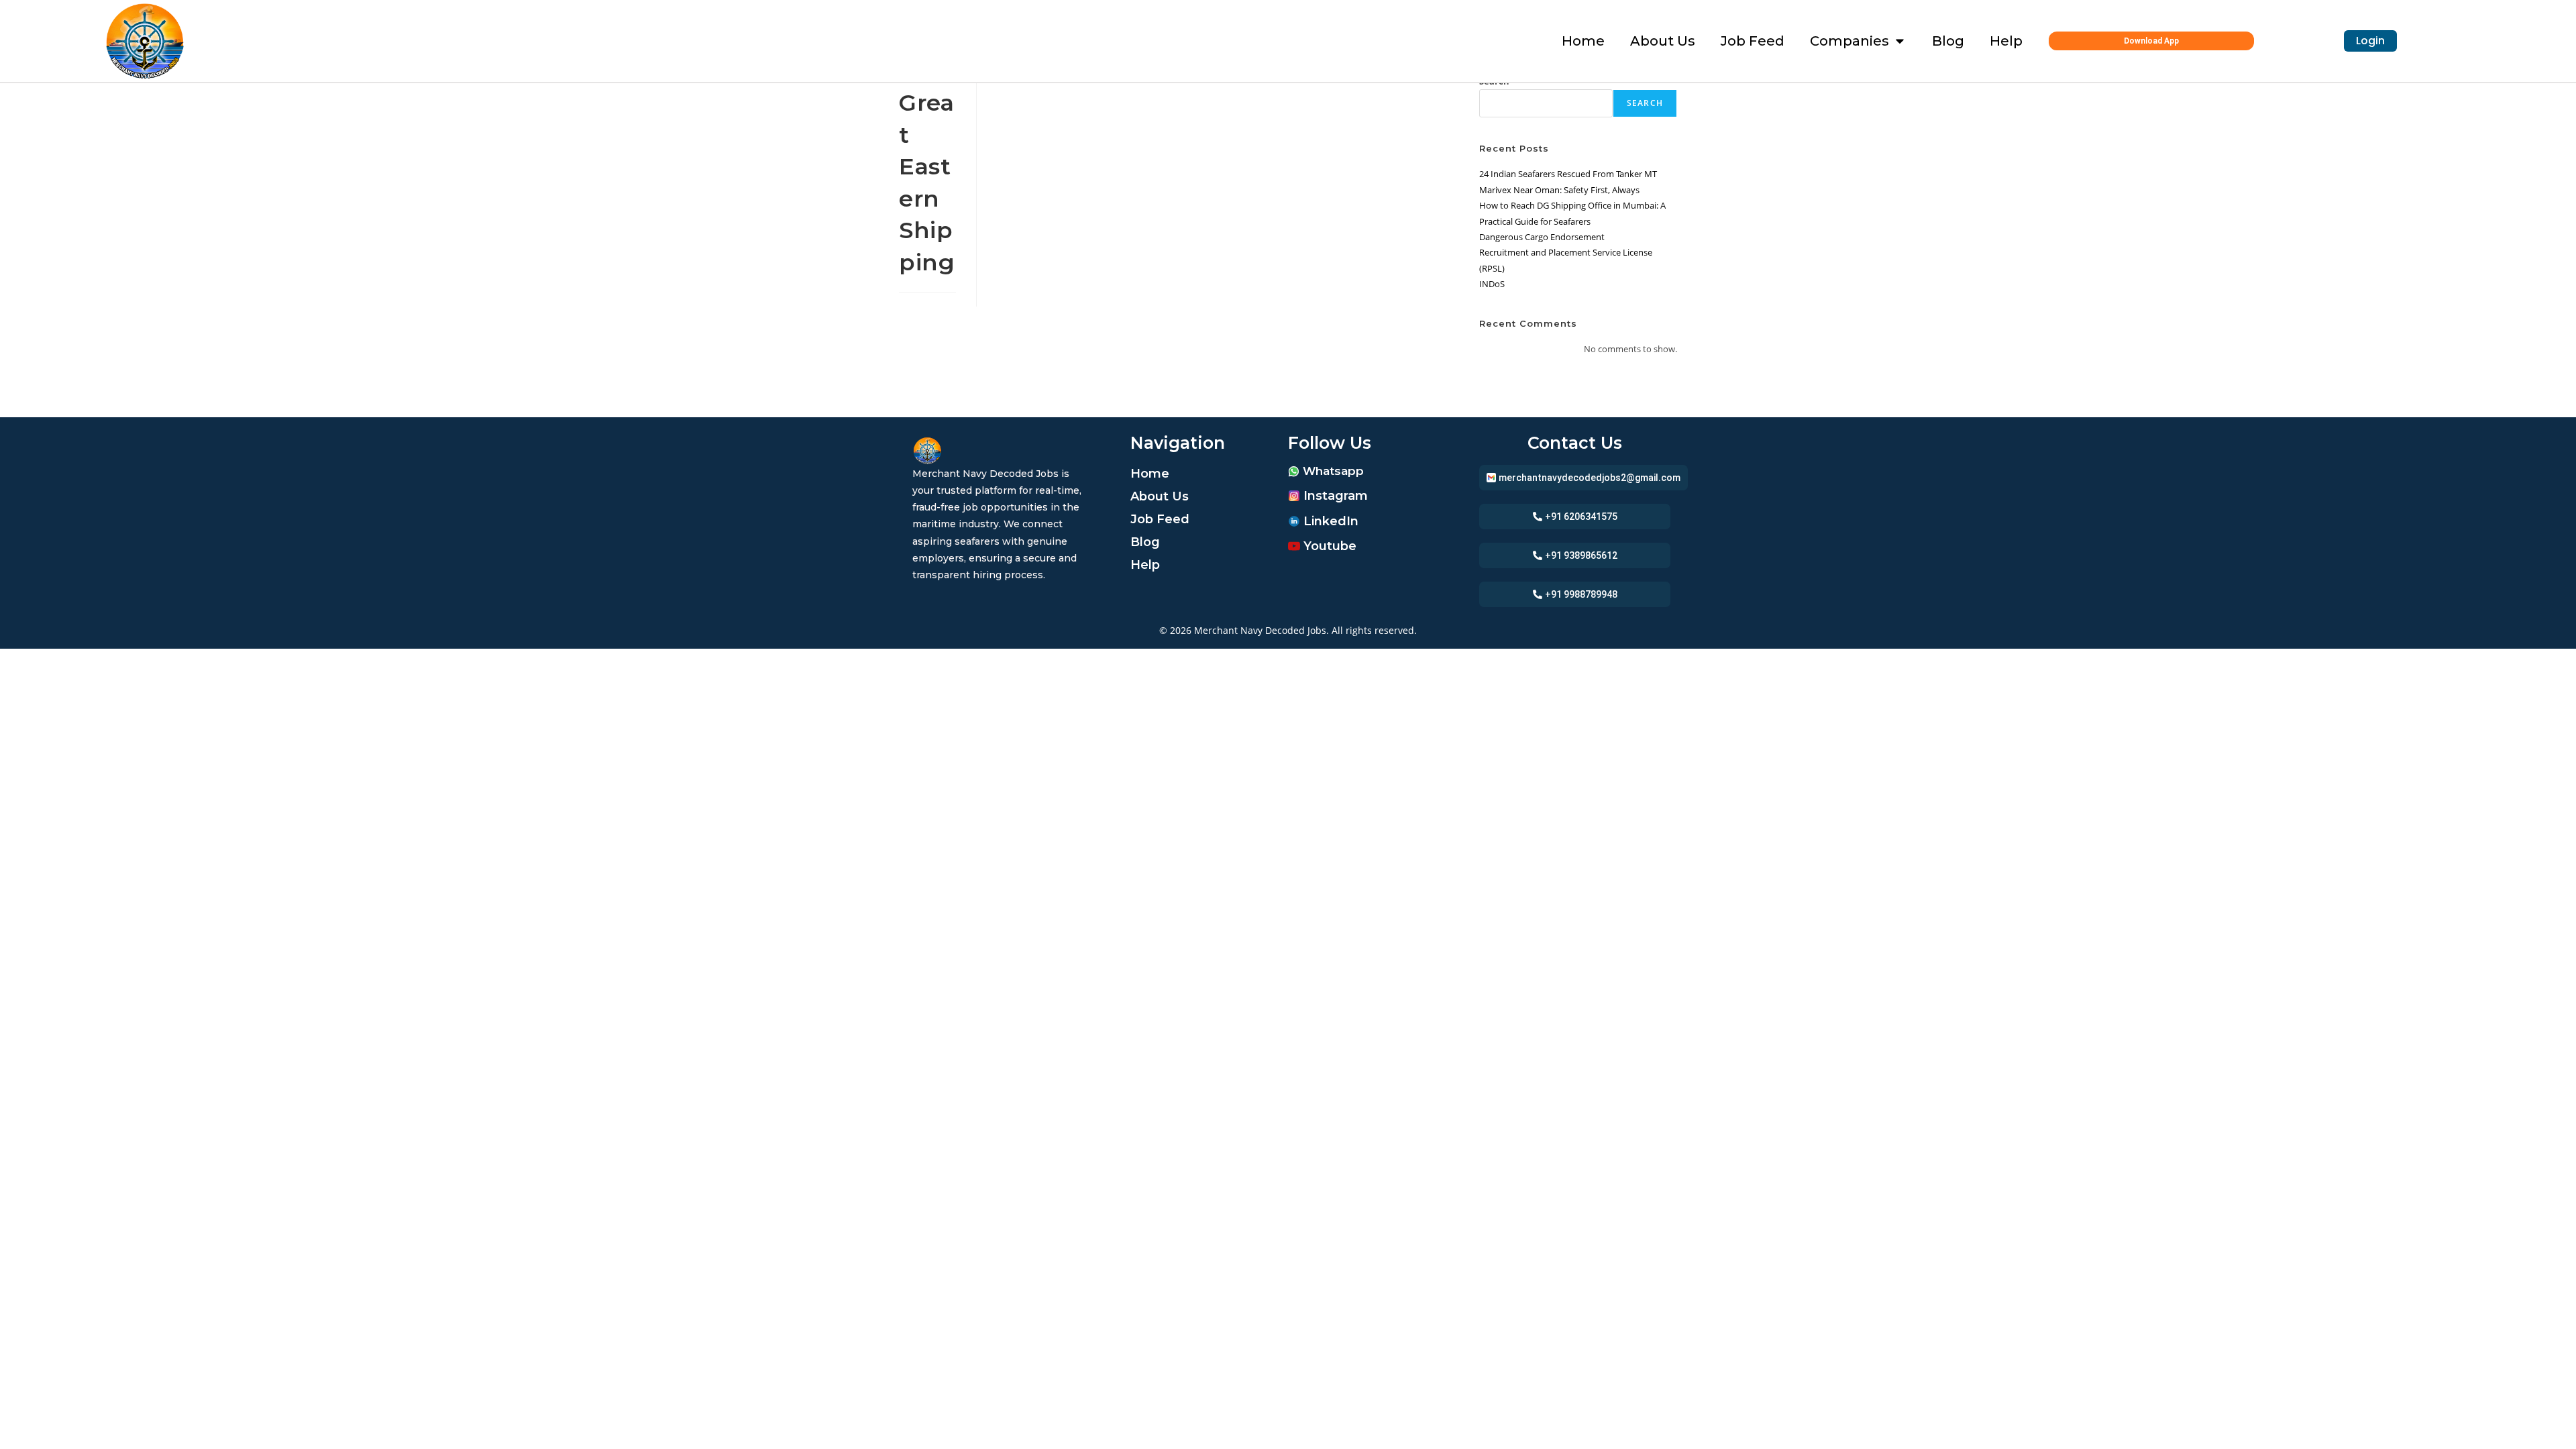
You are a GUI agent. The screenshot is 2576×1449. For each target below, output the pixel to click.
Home (1150, 474)
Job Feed (1160, 519)
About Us (1160, 496)
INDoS (1492, 284)
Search (1645, 103)
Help (1145, 565)
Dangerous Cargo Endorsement (1542, 237)
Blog (1145, 542)
